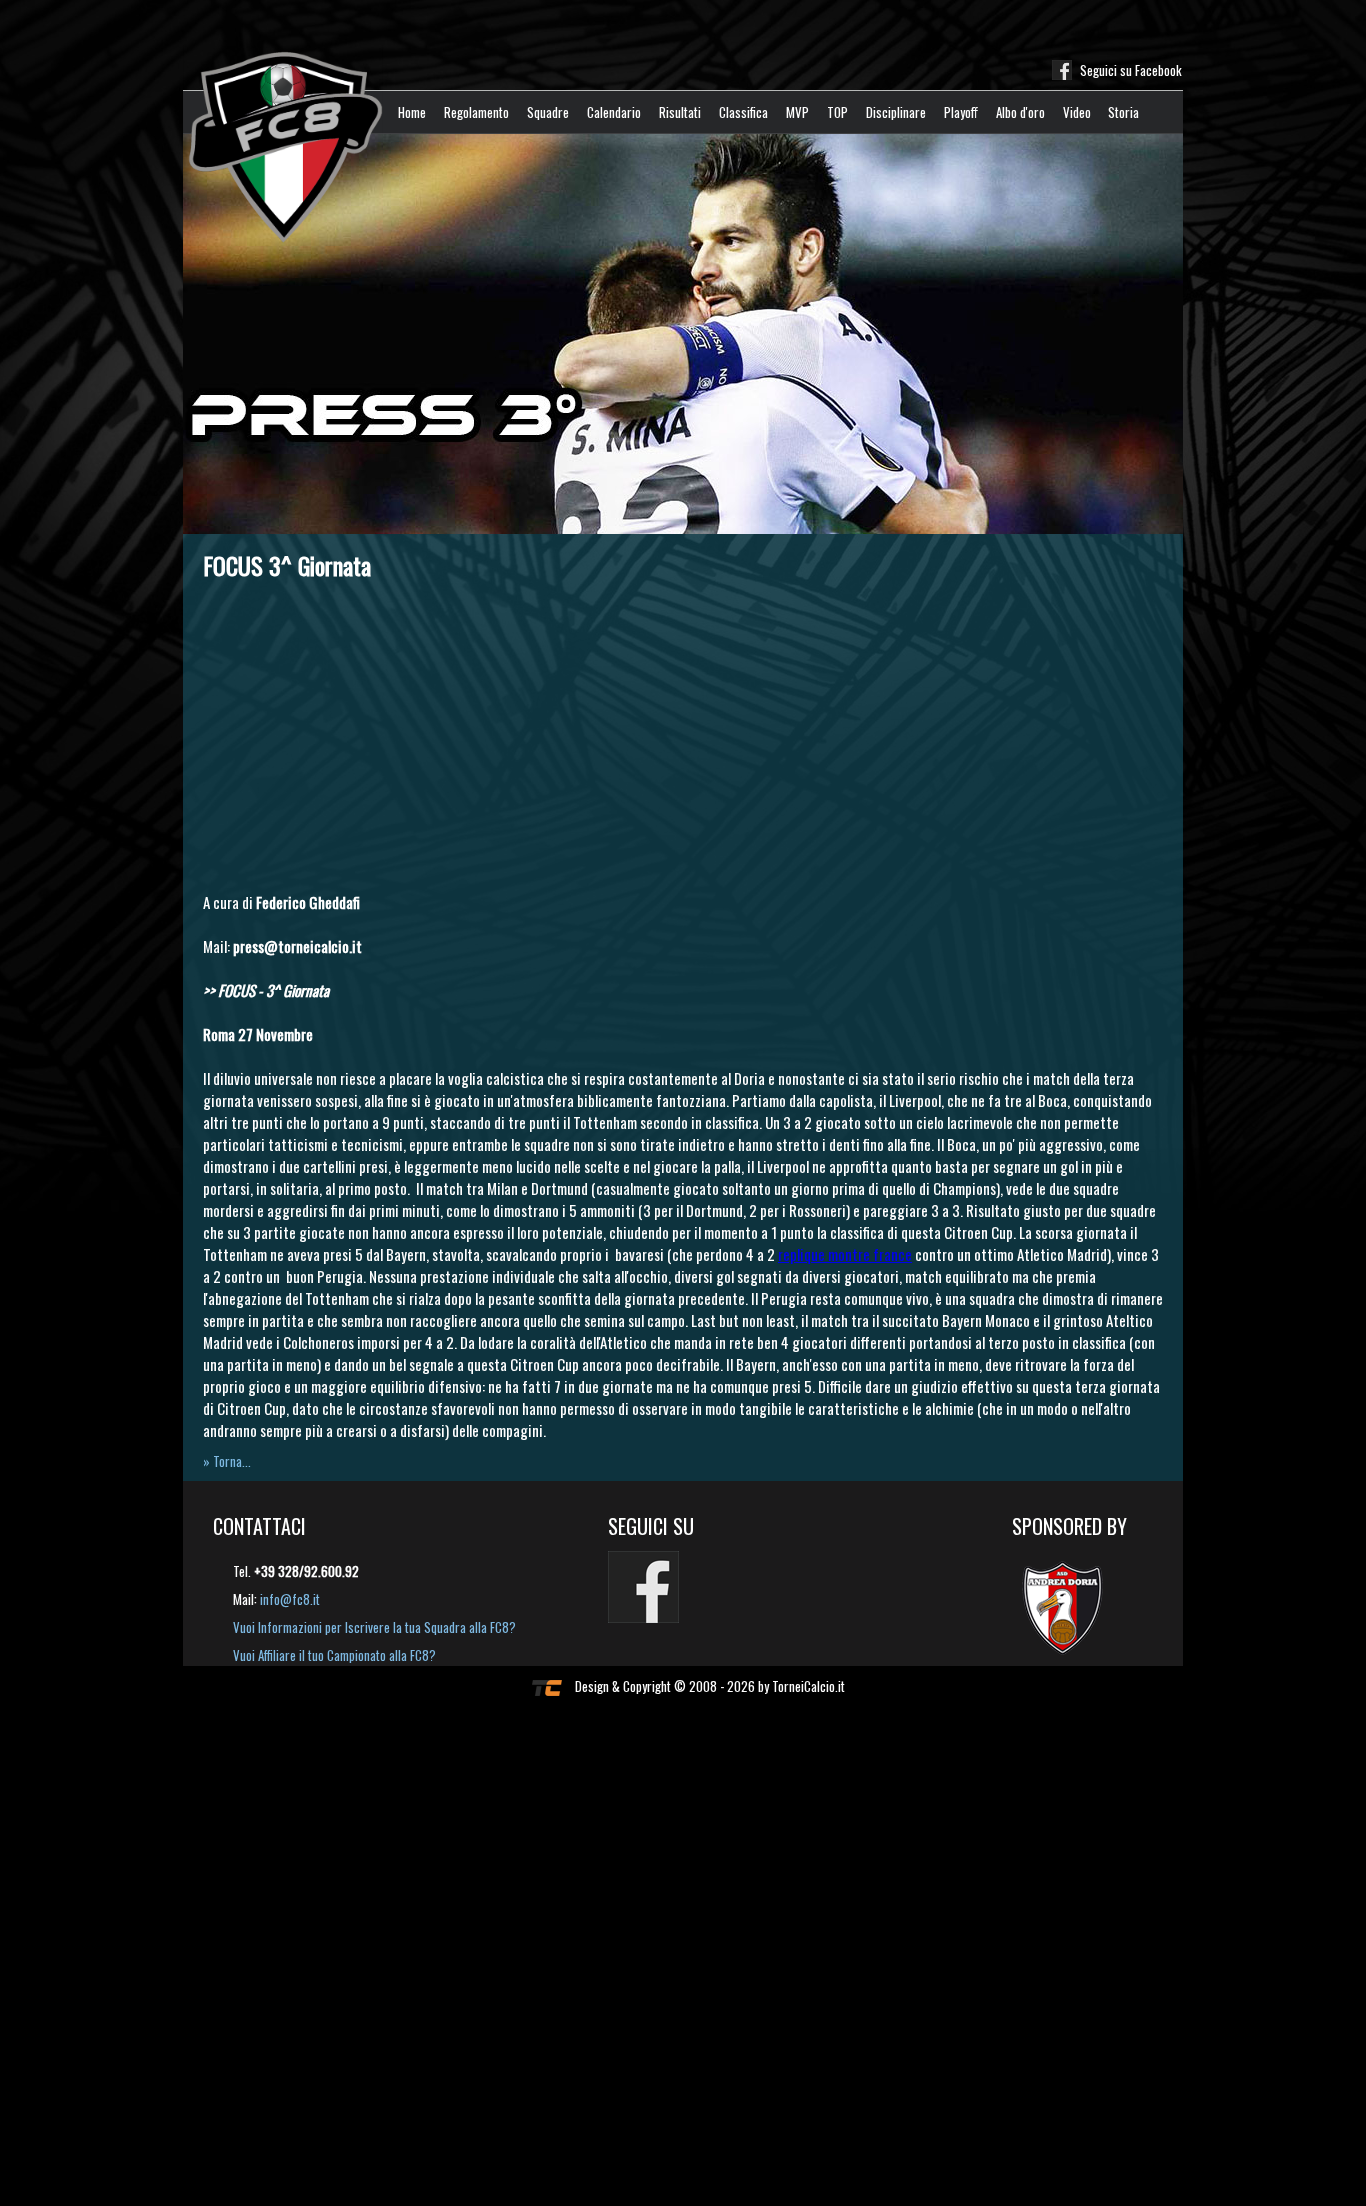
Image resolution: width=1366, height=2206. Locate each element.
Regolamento (476, 112)
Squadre (548, 112)
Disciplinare (896, 112)
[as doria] (1072, 1606)
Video (1077, 112)
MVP (797, 112)
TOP (837, 112)
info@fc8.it (290, 1599)
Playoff (961, 112)
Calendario (614, 112)
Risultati (680, 112)
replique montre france (845, 1254)
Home (412, 112)
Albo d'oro (1020, 112)
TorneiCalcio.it (808, 1686)
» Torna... (227, 1461)
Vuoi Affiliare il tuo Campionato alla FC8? (334, 1655)
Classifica (743, 112)
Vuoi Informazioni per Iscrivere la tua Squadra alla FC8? (374, 1627)
